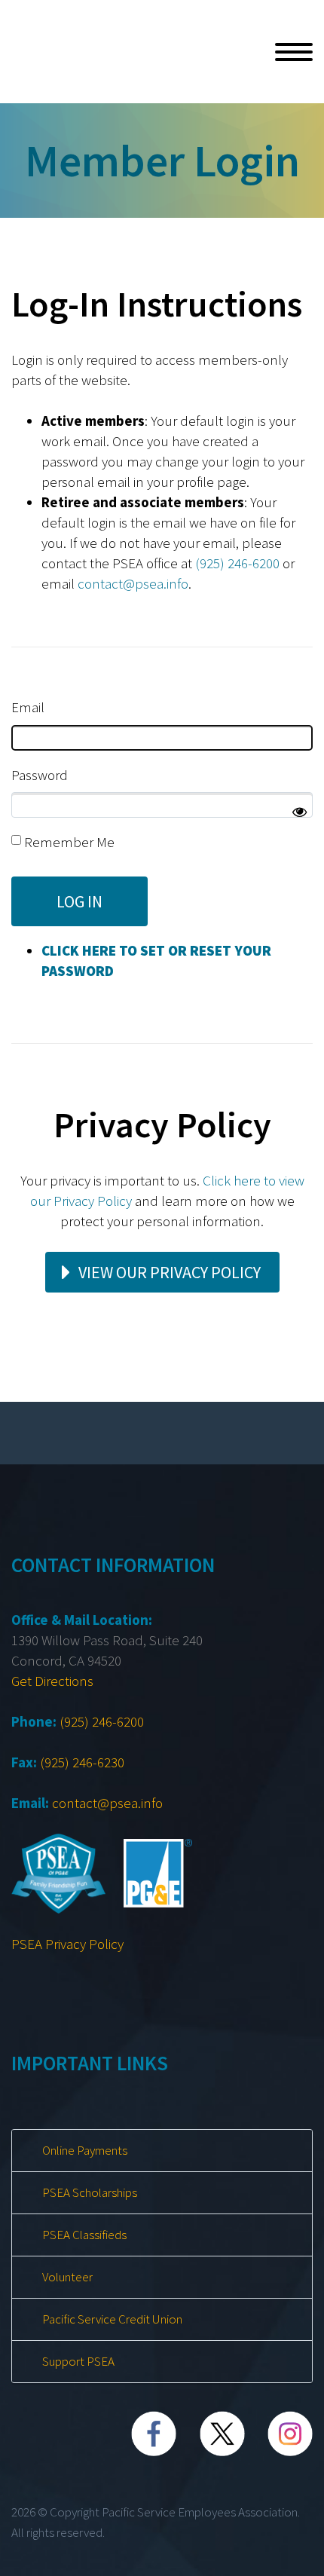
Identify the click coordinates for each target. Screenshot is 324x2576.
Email (28, 707)
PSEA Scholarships (90, 2192)
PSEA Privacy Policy (67, 1944)
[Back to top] (304, 2557)
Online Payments (85, 2150)
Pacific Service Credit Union (112, 2319)
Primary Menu (294, 52)
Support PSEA (78, 2361)
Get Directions (52, 1681)
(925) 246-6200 (237, 563)
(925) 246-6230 (82, 1762)
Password (40, 775)
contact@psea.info (133, 583)
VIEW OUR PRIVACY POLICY (170, 1272)
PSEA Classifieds (84, 2235)
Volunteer (67, 2277)
